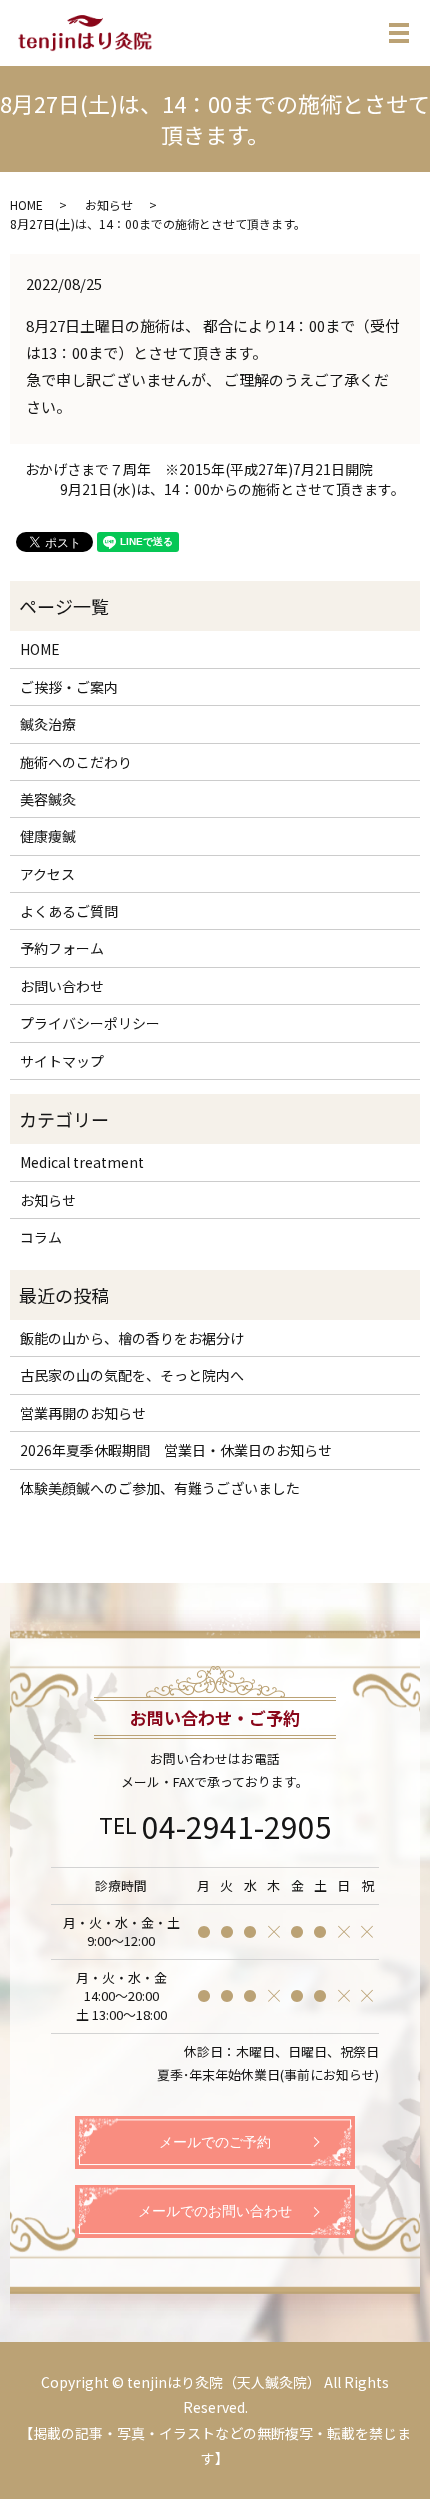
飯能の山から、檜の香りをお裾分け (132, 1338)
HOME (26, 204)
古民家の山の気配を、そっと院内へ (132, 1375)
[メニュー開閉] (399, 33)
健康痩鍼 (48, 836)
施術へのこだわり (76, 762)
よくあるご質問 (69, 911)
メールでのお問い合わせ (215, 2211)
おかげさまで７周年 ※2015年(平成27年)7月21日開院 (199, 469)
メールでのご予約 (215, 2142)
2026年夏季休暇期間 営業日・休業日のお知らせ (176, 1450)
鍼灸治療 (48, 724)
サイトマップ (62, 1061)
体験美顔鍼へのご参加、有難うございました (160, 1488)
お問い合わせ (62, 986)
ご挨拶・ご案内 (69, 687)
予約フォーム (62, 948)
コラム (41, 1237)
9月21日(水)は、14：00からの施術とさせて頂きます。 (232, 489)
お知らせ (109, 204)
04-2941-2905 (237, 1826)
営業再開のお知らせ (83, 1413)
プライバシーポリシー (90, 1023)
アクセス (47, 874)
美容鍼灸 (48, 799)
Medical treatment (82, 1162)
